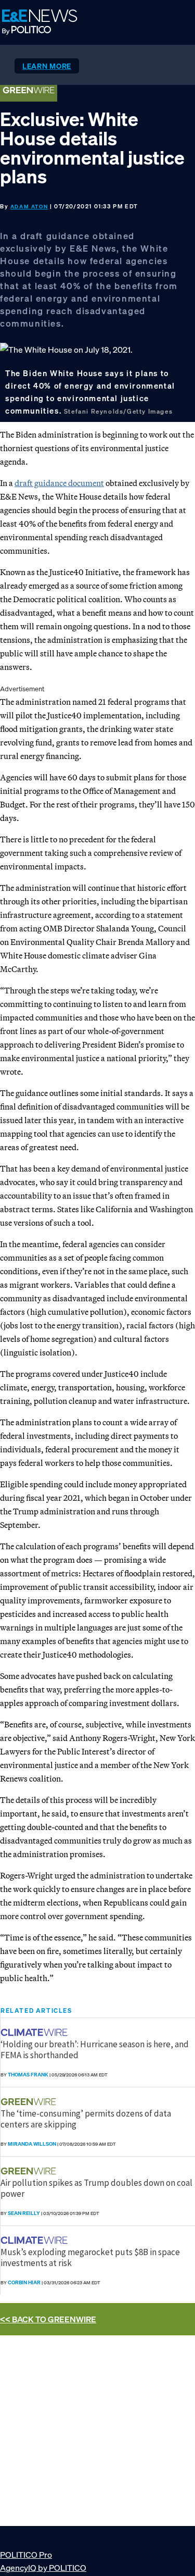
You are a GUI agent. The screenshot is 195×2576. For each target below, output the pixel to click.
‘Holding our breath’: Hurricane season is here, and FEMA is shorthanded (95, 2049)
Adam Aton (29, 207)
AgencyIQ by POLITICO (43, 2568)
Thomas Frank (28, 2075)
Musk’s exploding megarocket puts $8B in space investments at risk (90, 2257)
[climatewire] (35, 2032)
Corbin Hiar (24, 2282)
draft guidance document (59, 483)
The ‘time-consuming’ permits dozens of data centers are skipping (86, 2119)
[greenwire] (30, 2102)
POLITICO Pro (26, 2555)
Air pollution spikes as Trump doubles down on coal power (96, 2188)
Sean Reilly (24, 2213)
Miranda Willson (32, 2144)
